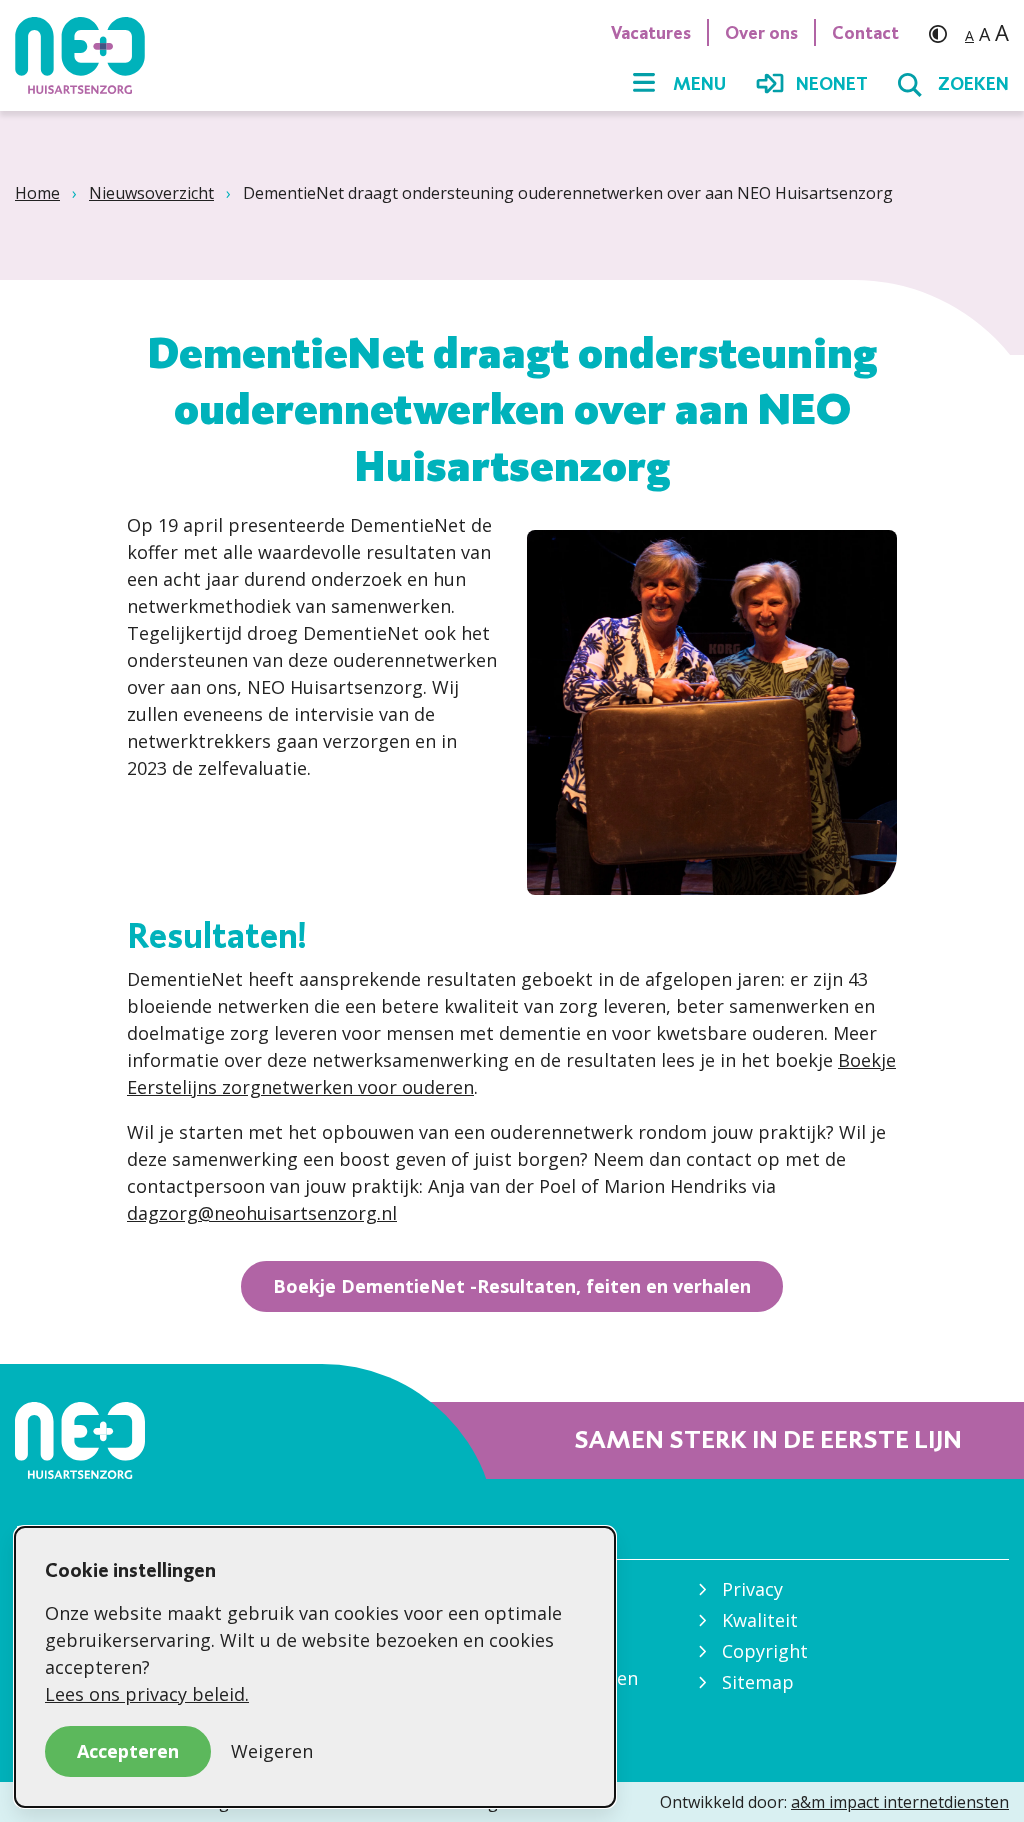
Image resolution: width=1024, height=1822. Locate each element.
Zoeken (973, 84)
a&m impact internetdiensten (900, 1802)
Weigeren (272, 1751)
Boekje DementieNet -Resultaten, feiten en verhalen (512, 1286)
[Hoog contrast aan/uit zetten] (943, 32)
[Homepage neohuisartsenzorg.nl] (90, 55)
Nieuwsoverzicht (151, 193)
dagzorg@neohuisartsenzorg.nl (262, 1213)
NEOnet (832, 84)
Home (37, 193)
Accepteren (128, 1751)
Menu (699, 84)
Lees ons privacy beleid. (147, 1694)
